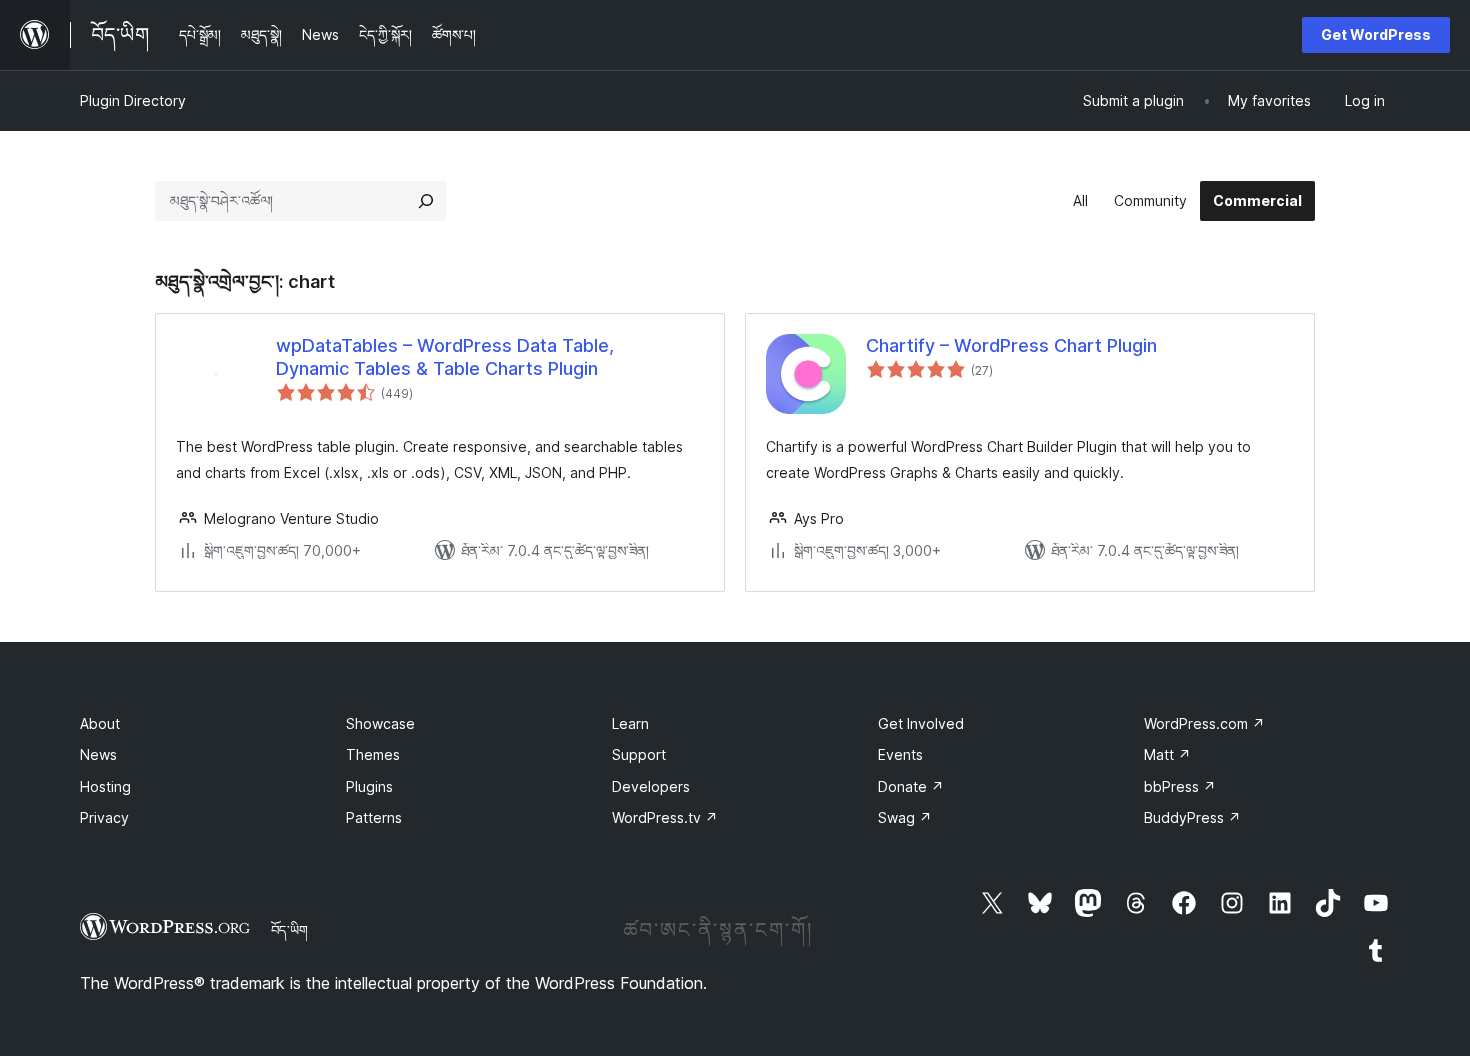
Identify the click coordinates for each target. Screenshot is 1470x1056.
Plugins (369, 786)
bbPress (1180, 786)
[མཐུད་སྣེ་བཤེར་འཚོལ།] (426, 201)
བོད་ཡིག (289, 930)
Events (900, 754)
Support (639, 754)
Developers (651, 786)
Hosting (105, 786)
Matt (1167, 754)
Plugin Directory (133, 100)
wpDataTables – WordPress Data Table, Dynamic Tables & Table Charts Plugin (445, 357)
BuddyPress (1192, 817)
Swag (905, 817)
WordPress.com (1204, 723)
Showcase (380, 723)
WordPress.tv (665, 817)
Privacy (104, 817)
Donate (911, 786)
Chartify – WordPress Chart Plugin (1011, 345)
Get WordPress (1376, 34)
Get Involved (921, 723)
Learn (630, 723)
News (98, 754)
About (100, 723)
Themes (373, 754)
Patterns (374, 817)
